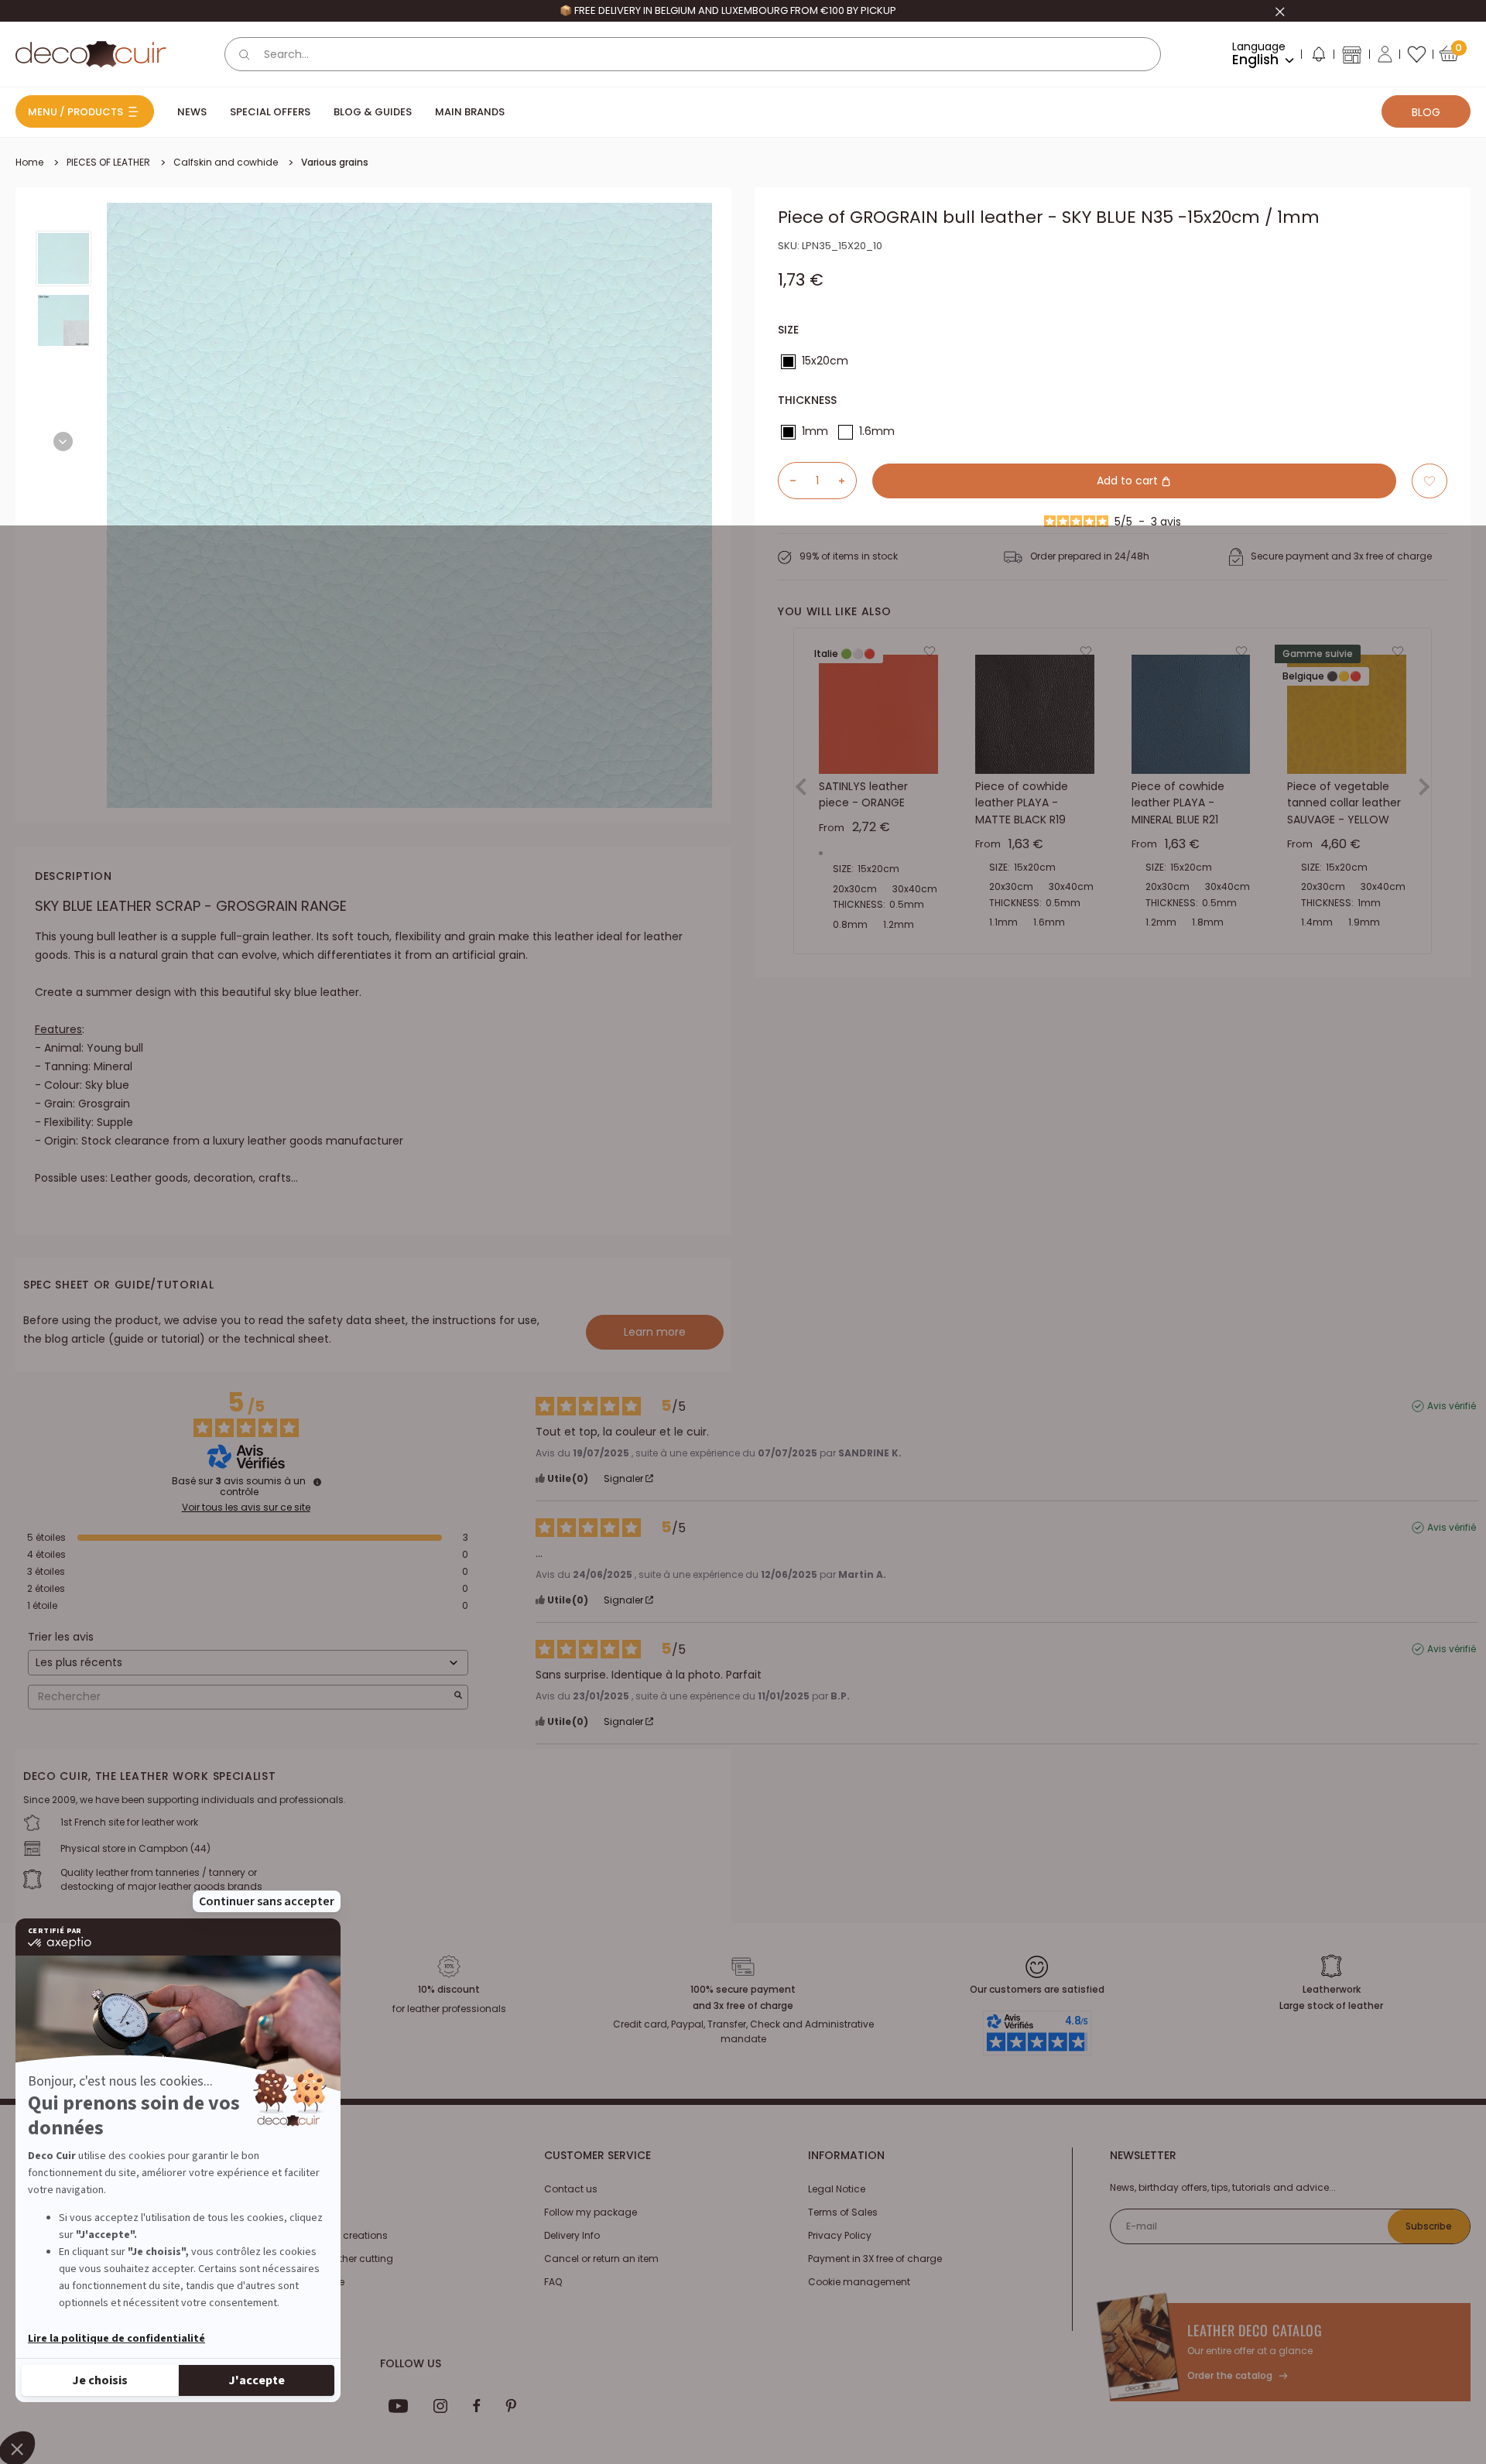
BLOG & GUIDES (373, 112)
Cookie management (859, 2282)
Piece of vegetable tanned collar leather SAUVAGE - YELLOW (1344, 803)
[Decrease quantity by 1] (787, 481)
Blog (1426, 112)
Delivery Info (572, 2235)
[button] (1318, 57)
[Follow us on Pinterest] (511, 2406)
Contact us (571, 2189)
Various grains (335, 162)
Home (29, 162)
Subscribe (1429, 2226)
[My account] (1385, 54)
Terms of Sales (843, 2212)
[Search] (245, 54)
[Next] (63, 441)
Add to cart (1129, 481)
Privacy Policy (840, 2235)
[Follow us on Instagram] (441, 2406)
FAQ (553, 2282)
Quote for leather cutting (336, 2259)
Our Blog (300, 2212)
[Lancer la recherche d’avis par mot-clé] (458, 1697)
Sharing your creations (334, 2235)
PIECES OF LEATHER (108, 162)
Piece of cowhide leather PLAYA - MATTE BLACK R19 (1022, 803)
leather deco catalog (1255, 2330)
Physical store (312, 2282)
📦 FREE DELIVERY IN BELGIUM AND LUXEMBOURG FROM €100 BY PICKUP (728, 10)
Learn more (655, 1332)
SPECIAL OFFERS (270, 112)
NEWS (192, 112)
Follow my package (591, 2212)
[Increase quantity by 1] (847, 481)
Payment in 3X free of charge (875, 2259)
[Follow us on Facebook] (476, 2406)
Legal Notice (837, 2189)
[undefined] (317, 1482)
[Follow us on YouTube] (399, 2406)
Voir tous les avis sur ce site (246, 1507)
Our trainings (310, 2189)
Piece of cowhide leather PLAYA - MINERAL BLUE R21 (1178, 803)
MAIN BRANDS (470, 112)
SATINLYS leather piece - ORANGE (863, 795)
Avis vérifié (1452, 1406)
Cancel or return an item (601, 2259)
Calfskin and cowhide (226, 162)
